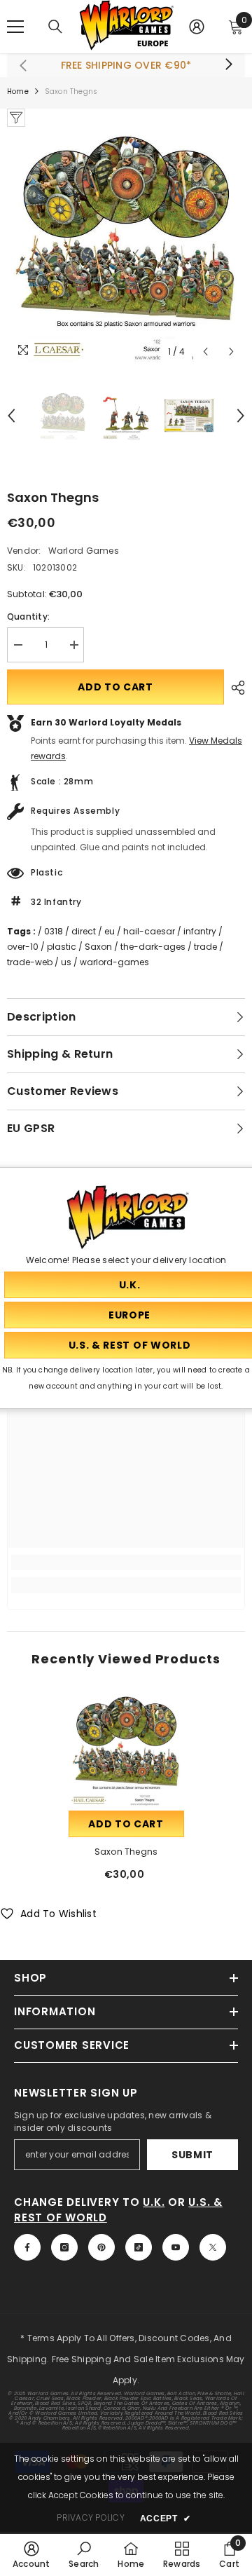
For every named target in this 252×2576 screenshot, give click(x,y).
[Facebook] (27, 2247)
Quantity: (28, 616)
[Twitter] (213, 2247)
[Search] (55, 27)
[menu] (15, 27)
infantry (200, 931)
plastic (62, 947)
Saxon (98, 947)
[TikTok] (139, 2247)
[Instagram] (64, 2247)
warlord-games (114, 962)
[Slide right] (228, 65)
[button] (205, 352)
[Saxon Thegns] (126, 1750)
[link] (126, 1562)
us (66, 962)
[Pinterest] (101, 2247)
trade (205, 947)
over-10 (23, 947)
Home (18, 91)
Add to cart (115, 687)
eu (110, 931)
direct (84, 931)
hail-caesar (149, 931)
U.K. (154, 2202)
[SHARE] (234, 688)
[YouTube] (176, 2247)
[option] (126, 246)
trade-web (30, 962)
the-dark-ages (153, 947)
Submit (192, 2155)
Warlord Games (84, 551)
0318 (54, 931)
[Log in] (197, 27)
